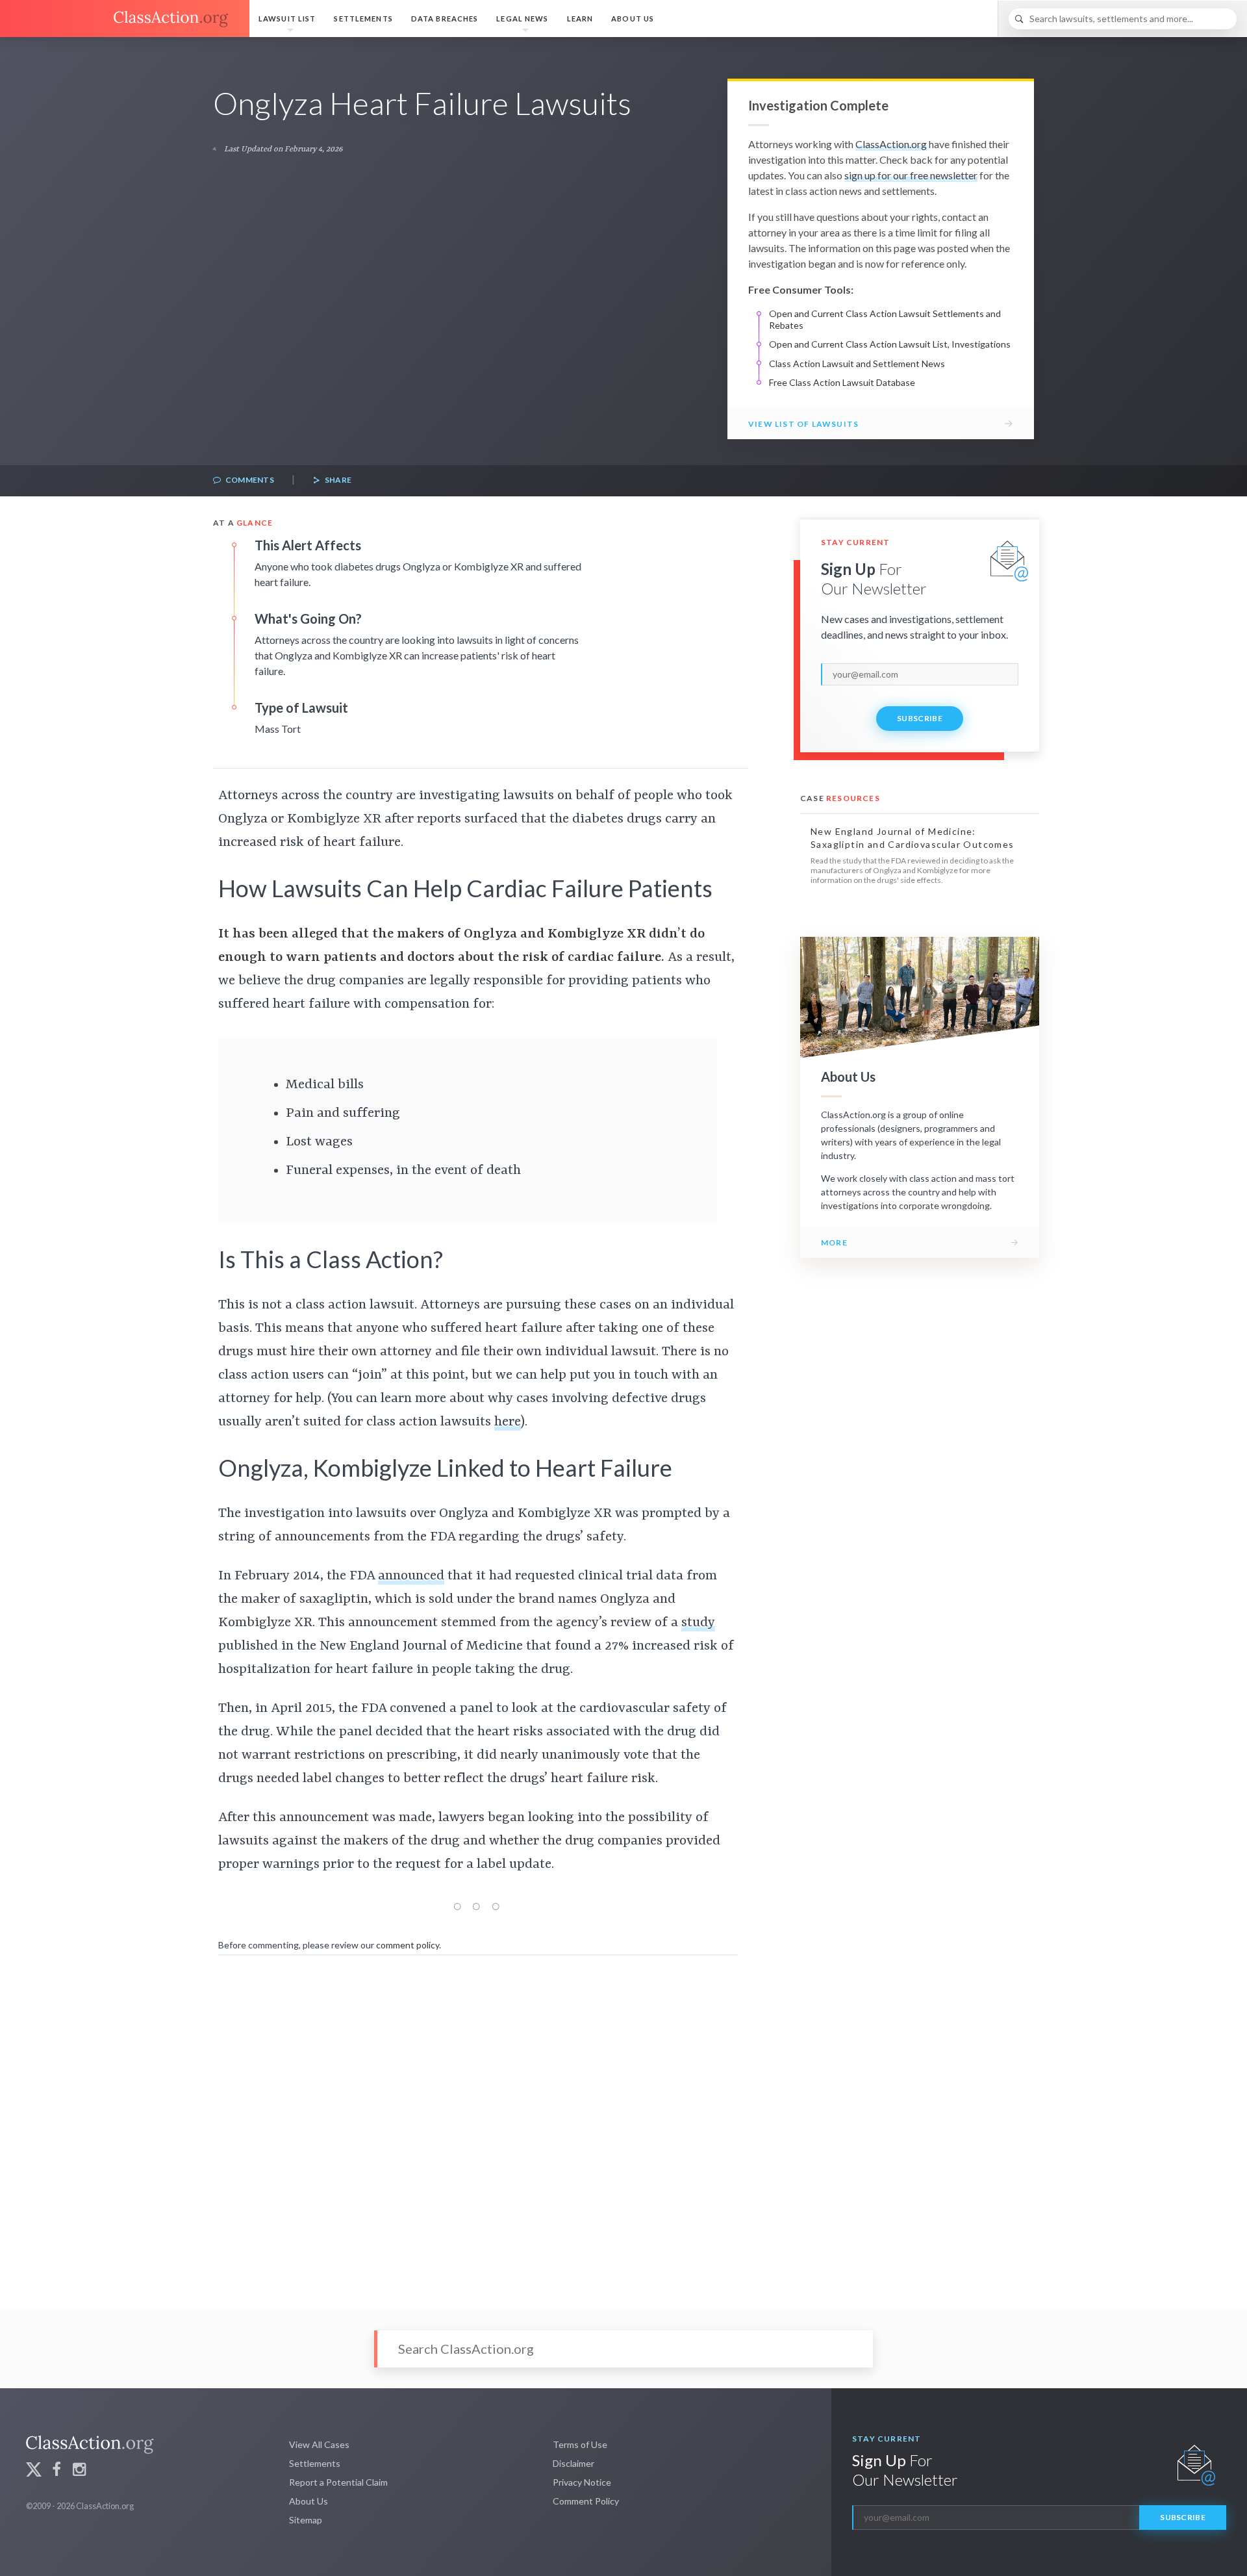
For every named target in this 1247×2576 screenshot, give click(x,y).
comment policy (408, 1945)
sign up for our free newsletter (911, 175)
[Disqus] (478, 2123)
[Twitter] (34, 2471)
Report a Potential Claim (338, 2482)
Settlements (363, 19)
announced (411, 1576)
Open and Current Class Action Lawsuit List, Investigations (890, 344)
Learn (580, 19)
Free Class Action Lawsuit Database (842, 382)
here (508, 1422)
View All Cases (319, 2444)
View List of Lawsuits (803, 424)
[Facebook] (57, 2471)
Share (337, 480)
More (834, 1243)
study (698, 1623)
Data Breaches (445, 19)
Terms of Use (580, 2444)
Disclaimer (573, 2463)
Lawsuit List (287, 19)
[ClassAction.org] (125, 19)
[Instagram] (79, 2471)
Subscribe (920, 718)
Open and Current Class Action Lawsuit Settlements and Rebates (885, 319)
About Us (633, 19)
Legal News (522, 19)
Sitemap (306, 2520)
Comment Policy (586, 2501)
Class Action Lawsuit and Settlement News (857, 363)
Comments (249, 480)
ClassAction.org (891, 144)
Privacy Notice (582, 2482)
